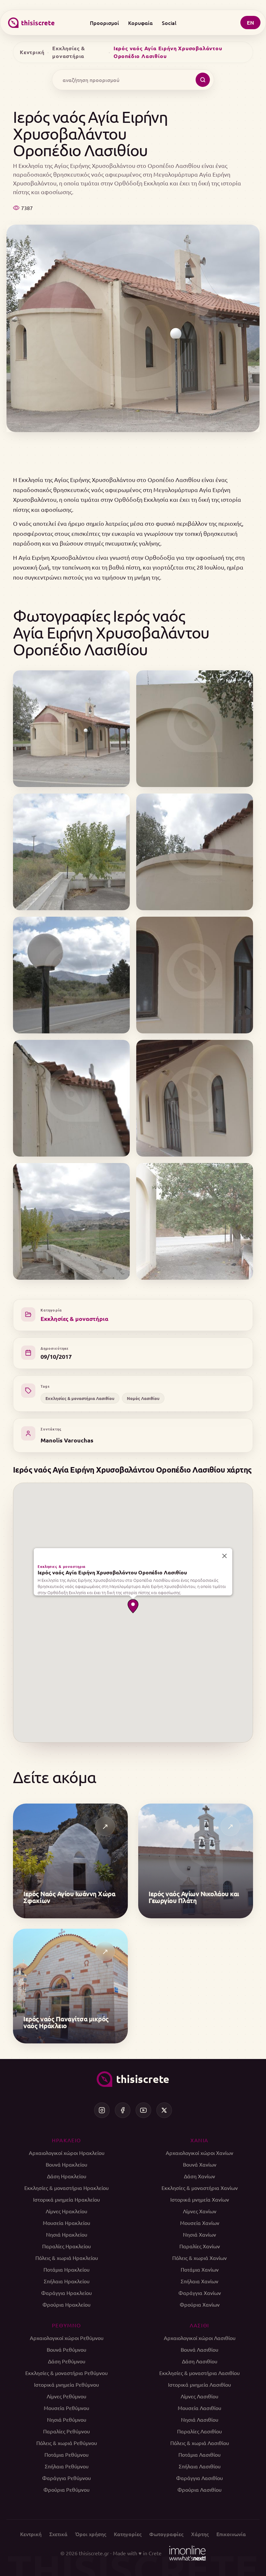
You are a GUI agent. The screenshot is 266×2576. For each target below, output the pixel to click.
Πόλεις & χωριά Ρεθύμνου (67, 2443)
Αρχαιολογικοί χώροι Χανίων (199, 2153)
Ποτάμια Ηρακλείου (66, 2269)
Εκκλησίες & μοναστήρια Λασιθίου (80, 1398)
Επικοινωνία (231, 2534)
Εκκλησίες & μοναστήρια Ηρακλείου (66, 2188)
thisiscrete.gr (94, 2553)
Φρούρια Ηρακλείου (66, 2304)
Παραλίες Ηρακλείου (66, 2246)
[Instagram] (102, 2110)
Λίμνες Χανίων (200, 2211)
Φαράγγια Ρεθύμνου (66, 2478)
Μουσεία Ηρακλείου (66, 2223)
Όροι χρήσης (91, 2534)
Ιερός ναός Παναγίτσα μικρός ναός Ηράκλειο (66, 2022)
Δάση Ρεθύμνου (67, 2361)
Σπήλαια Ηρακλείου (67, 2281)
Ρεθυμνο (66, 2325)
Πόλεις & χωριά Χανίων (199, 2258)
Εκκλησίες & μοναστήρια (69, 52)
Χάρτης (200, 2534)
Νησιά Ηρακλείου (67, 2234)
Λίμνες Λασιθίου (199, 2396)
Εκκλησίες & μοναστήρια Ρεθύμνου (66, 2373)
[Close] (224, 1556)
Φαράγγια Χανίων (200, 2293)
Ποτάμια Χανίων (200, 2269)
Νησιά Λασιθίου (200, 2419)
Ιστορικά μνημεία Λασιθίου (199, 2384)
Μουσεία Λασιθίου (199, 2408)
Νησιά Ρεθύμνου (67, 2419)
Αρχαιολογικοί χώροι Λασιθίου (200, 2338)
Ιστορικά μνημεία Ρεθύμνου (66, 2384)
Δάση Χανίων (199, 2176)
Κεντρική (32, 52)
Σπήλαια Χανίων (199, 2281)
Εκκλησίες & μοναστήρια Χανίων (200, 2188)
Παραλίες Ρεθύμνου (66, 2431)
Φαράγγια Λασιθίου (199, 2478)
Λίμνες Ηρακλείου (66, 2211)
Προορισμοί (104, 23)
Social (169, 23)
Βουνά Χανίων (200, 2164)
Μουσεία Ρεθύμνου (66, 2408)
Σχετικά (58, 2534)
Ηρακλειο (66, 2140)
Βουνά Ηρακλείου (66, 2164)
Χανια (199, 2140)
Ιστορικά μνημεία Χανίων (200, 2199)
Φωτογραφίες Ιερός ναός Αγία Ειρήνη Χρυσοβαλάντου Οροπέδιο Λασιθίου (111, 632)
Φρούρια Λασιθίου (199, 2489)
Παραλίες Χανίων (200, 2246)
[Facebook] (123, 2110)
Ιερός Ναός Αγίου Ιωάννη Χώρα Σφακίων (69, 1897)
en (250, 23)
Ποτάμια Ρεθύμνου (66, 2454)
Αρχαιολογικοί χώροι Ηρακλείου (67, 2153)
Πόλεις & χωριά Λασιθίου (200, 2443)
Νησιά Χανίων (199, 2234)
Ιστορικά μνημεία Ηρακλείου (66, 2199)
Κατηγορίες (128, 2534)
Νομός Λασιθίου (143, 1398)
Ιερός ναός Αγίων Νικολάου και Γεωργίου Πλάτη (194, 1897)
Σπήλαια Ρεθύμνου (67, 2466)
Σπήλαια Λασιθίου (200, 2466)
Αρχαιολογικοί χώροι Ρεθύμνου (67, 2338)
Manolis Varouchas (67, 1440)
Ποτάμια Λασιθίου (199, 2454)
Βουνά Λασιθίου (199, 2349)
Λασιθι (199, 2325)
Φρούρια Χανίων (200, 2304)
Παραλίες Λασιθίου (199, 2431)
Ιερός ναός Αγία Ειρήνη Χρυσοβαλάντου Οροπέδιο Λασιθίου (112, 1572)
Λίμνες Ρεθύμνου (66, 2396)
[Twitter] (164, 2110)
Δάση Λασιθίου (200, 2361)
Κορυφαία (140, 23)
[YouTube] (143, 2110)
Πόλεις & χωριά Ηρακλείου (67, 2258)
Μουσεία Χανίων (200, 2223)
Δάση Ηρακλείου (67, 2176)
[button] (133, 1606)
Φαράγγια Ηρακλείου (66, 2293)
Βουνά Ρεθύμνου (66, 2349)
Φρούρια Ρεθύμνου (66, 2489)
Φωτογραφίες (166, 2534)
